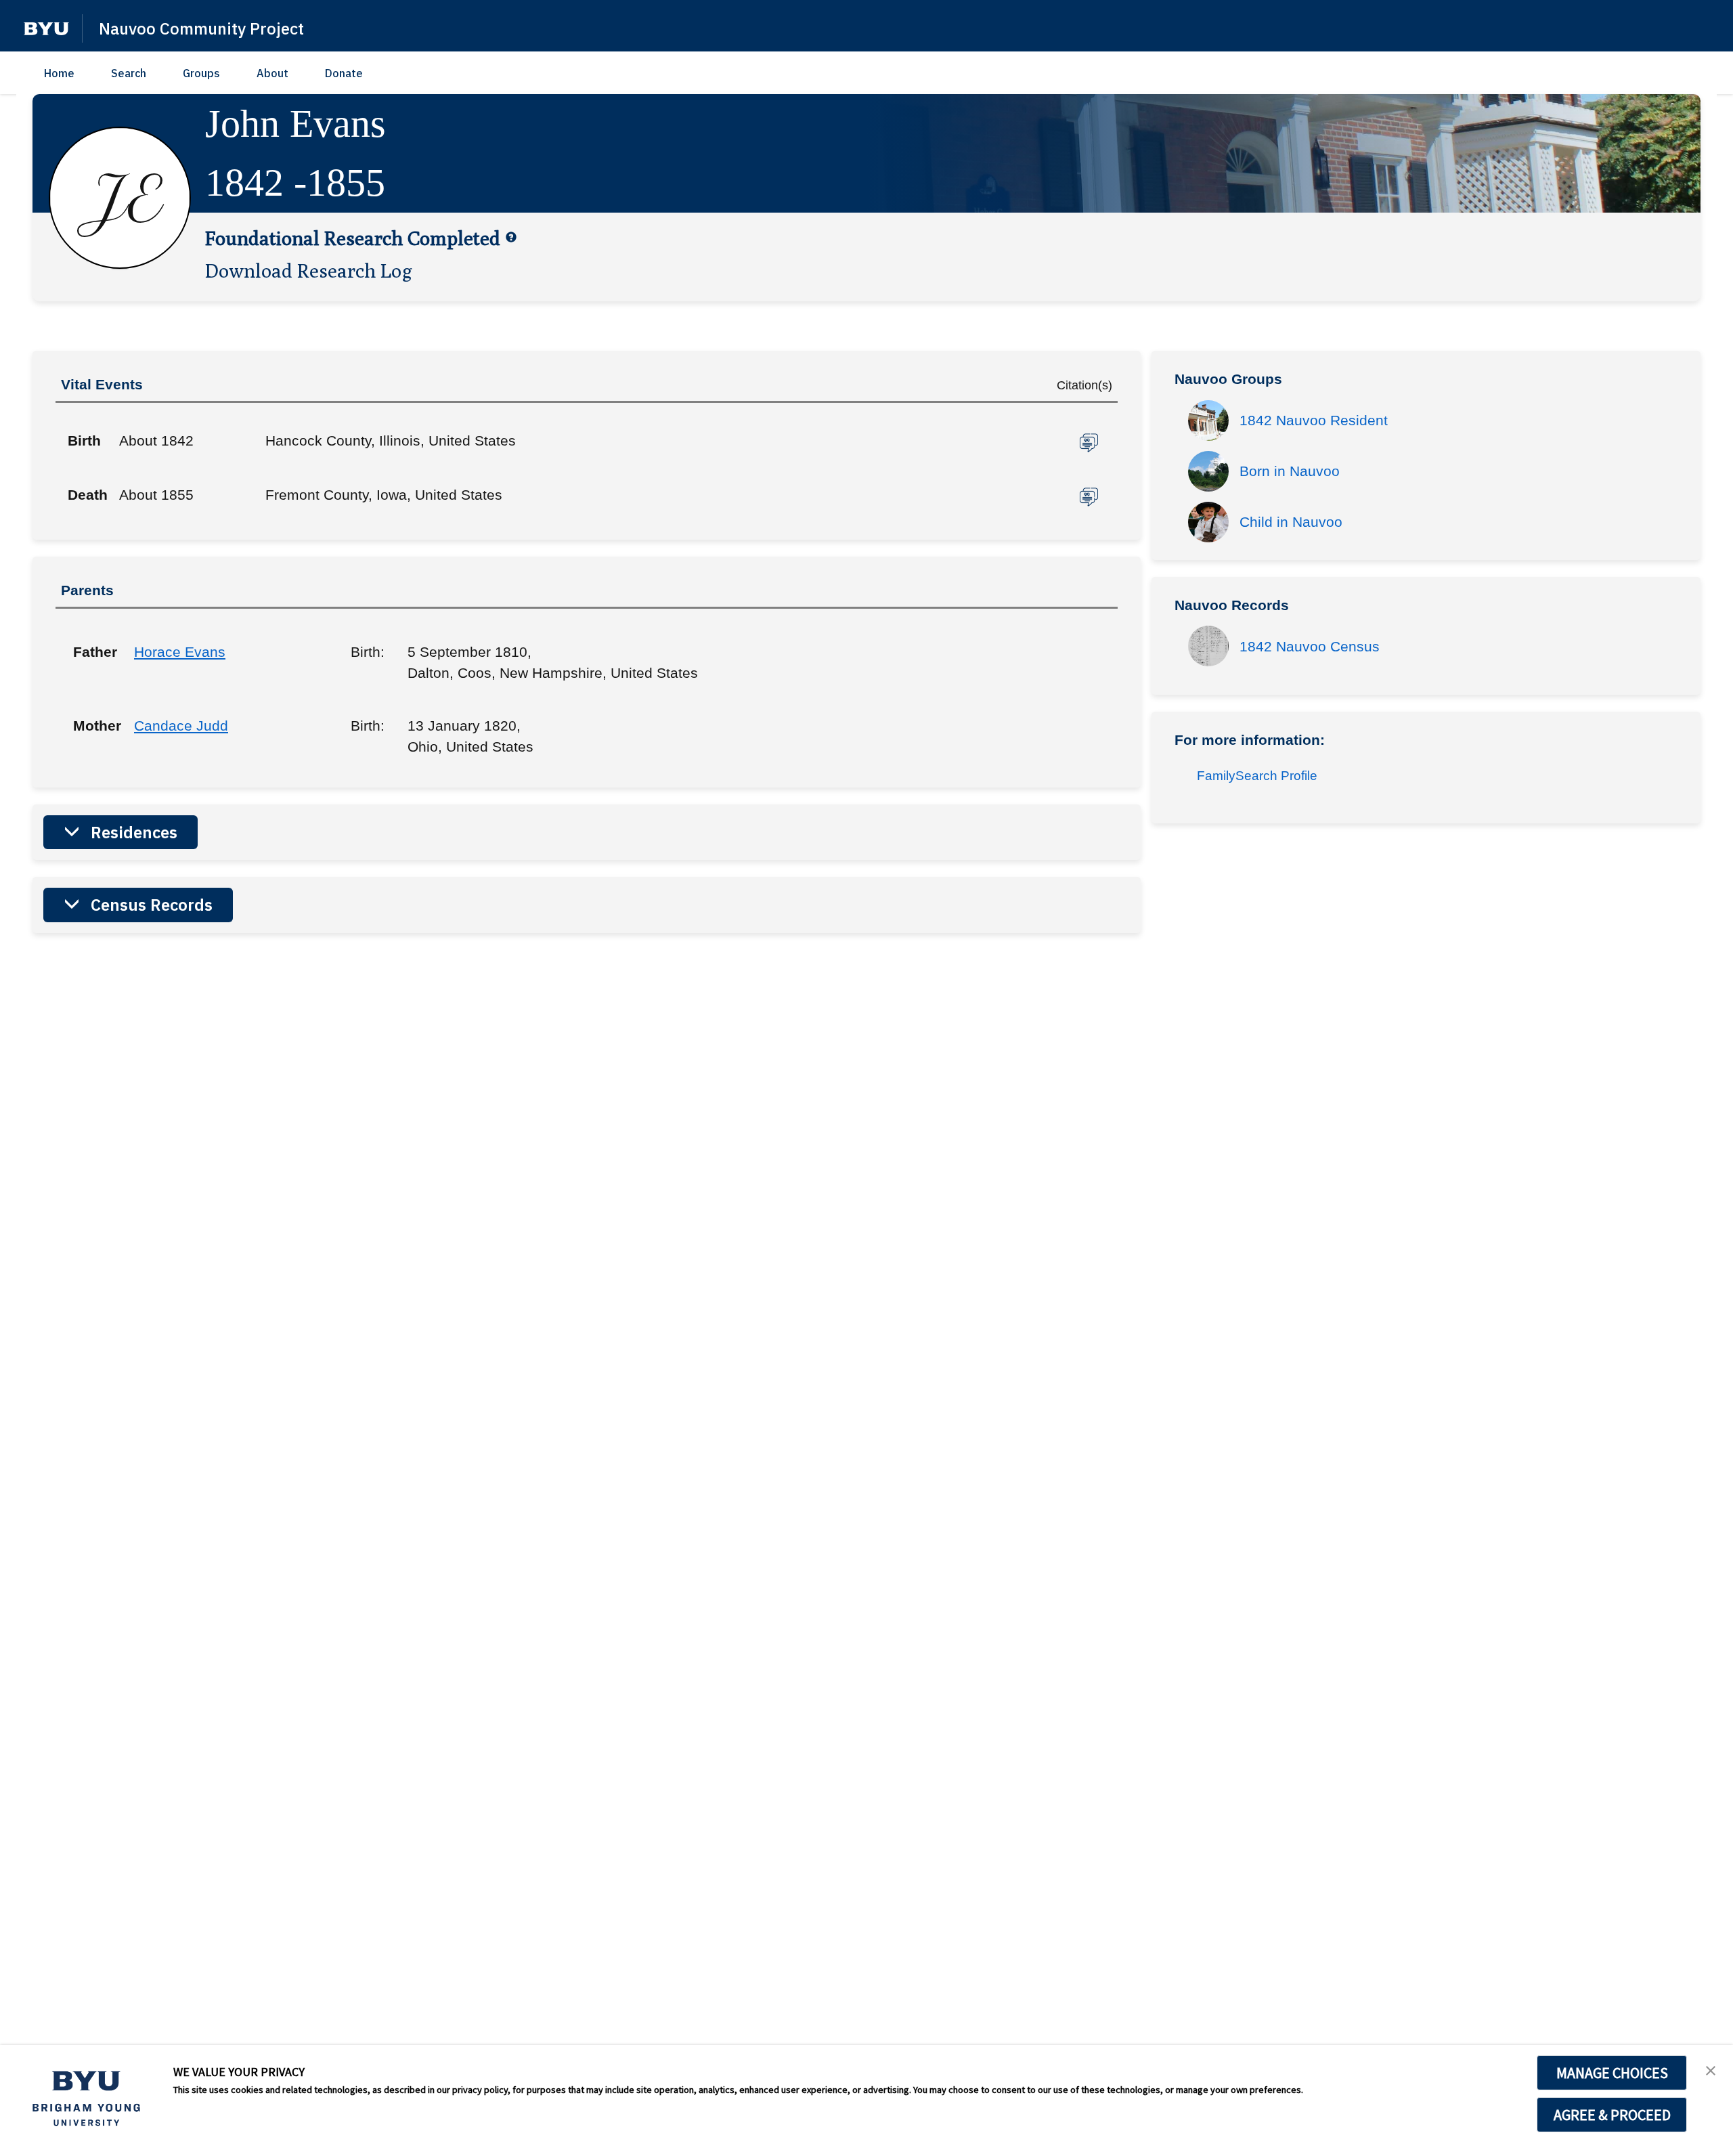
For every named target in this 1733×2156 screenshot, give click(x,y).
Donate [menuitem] (344, 73)
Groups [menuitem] (201, 73)
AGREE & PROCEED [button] (1612, 2115)
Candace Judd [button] (181, 726)
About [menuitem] (272, 73)
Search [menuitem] (129, 73)
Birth (84, 440)
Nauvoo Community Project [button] (201, 28)
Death (88, 495)
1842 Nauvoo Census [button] (1310, 646)
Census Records (152, 905)
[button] (46, 29)
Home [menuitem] (59, 73)
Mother (93, 726)
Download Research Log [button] (309, 270)
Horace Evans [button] (180, 652)
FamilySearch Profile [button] (1257, 776)
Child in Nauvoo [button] (1291, 522)
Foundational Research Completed (353, 238)
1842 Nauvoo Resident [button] (1314, 420)
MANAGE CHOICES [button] (1612, 2073)
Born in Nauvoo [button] (1290, 471)
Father (93, 652)
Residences (134, 832)
